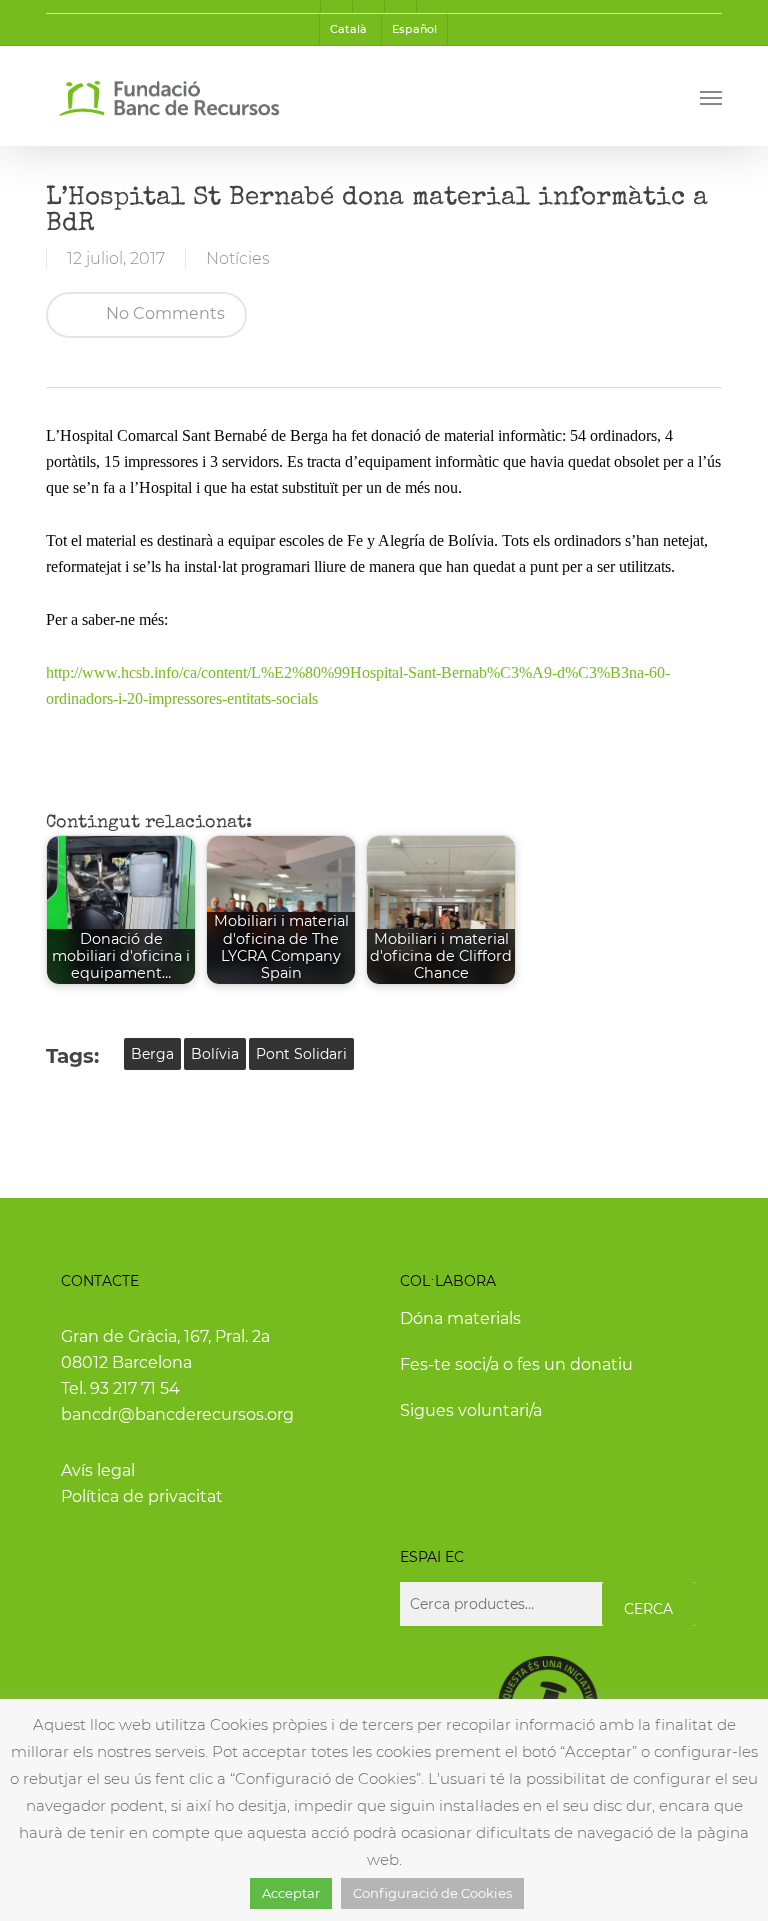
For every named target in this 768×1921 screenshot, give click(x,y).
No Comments (163, 313)
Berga (152, 1054)
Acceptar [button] (291, 1893)
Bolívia (215, 1054)
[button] (711, 97)
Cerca (648, 1609)
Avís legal (98, 1470)
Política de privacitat (142, 1496)
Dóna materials (460, 1318)
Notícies (238, 258)
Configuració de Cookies (432, 1893)
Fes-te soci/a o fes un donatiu (516, 1364)
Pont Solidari (301, 1054)
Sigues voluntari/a (471, 1410)
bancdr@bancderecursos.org (177, 1414)
